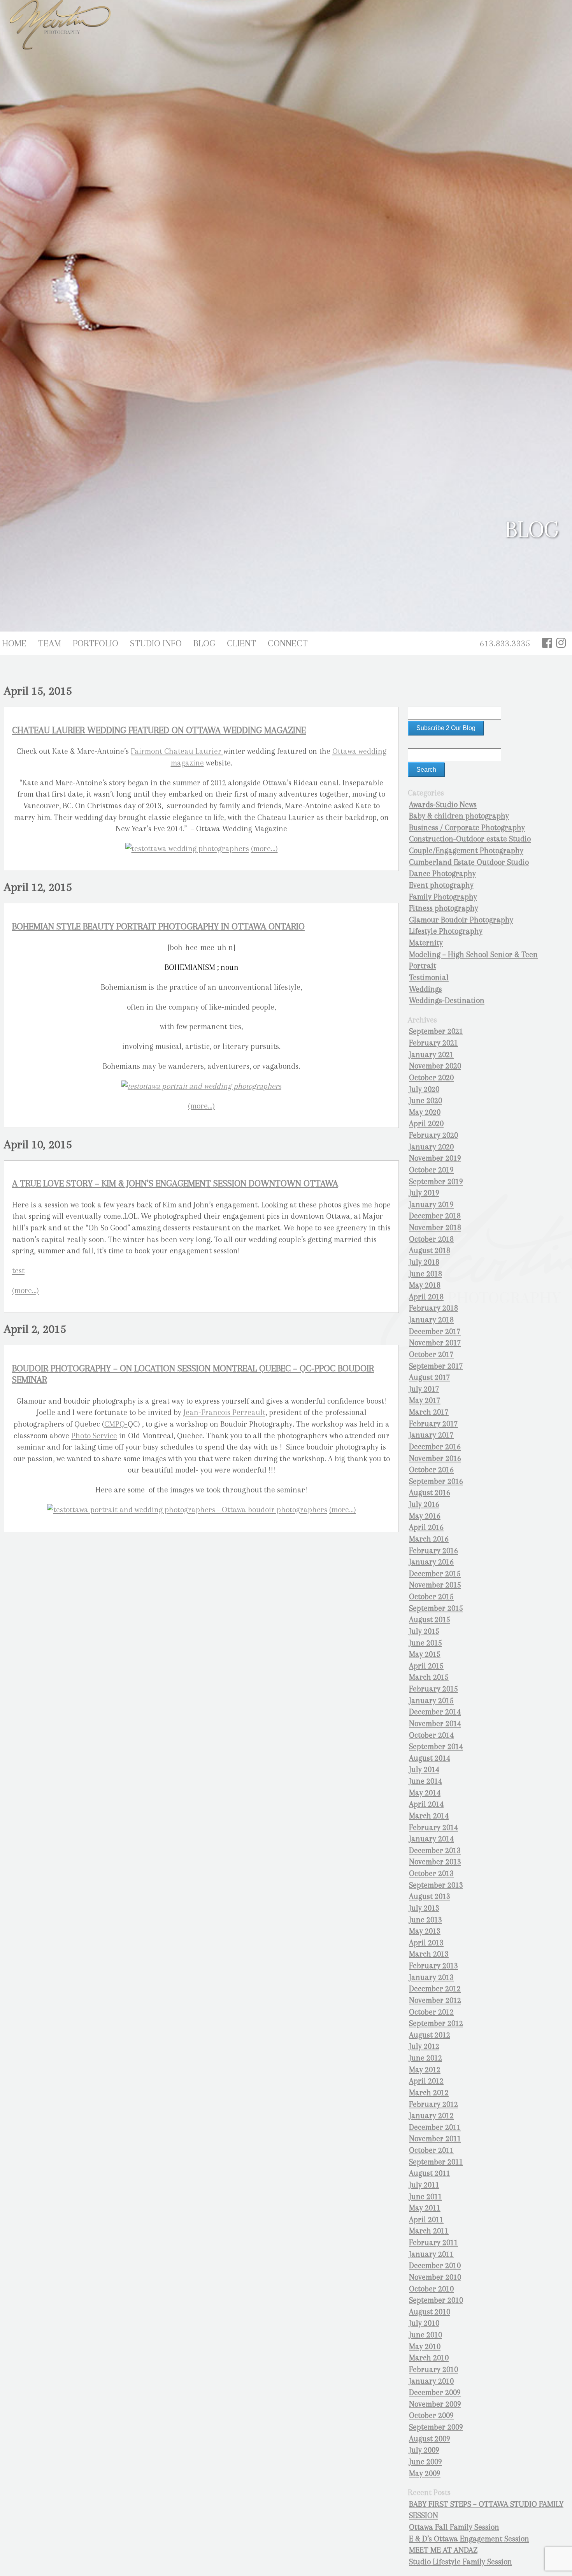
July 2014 (424, 1769)
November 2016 (435, 1458)
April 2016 (426, 1527)
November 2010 (435, 2277)
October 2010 (431, 2289)
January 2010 (431, 2381)
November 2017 (435, 1343)
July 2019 (424, 1193)
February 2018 (433, 1308)
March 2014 (429, 1816)
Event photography (441, 885)
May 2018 (425, 1285)
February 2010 (433, 2369)
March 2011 (429, 2231)
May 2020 (425, 1112)
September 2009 (436, 2427)
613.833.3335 (505, 643)
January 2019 (431, 1204)
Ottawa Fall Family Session (454, 2527)
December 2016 (435, 1447)
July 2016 (424, 1504)
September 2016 (436, 1481)
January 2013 (431, 1977)
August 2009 (430, 2439)
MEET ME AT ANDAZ (443, 2550)
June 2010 (425, 2335)
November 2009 (435, 2404)
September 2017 (436, 1366)
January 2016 (431, 1562)
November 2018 (435, 1227)
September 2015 (436, 1608)
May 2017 (425, 1400)
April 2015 (426, 1666)
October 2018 (431, 1239)
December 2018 (435, 1216)
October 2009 (431, 2415)
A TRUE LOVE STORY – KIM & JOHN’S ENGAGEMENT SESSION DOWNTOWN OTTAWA (175, 1183)
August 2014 (430, 1758)
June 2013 (425, 1920)
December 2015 (435, 1574)
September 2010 (436, 2300)
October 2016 (431, 1470)
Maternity (426, 943)
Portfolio (96, 643)
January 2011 (431, 2254)
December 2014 (435, 1712)
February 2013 (433, 1966)
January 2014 (431, 1839)
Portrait (423, 966)
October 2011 (431, 2150)
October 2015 (431, 1597)
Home (14, 643)
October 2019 (431, 1170)
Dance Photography (442, 874)
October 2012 (431, 2012)
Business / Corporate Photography (467, 828)
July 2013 (424, 1908)
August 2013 (430, 1896)
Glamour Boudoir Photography (461, 920)
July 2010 (424, 2323)
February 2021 (433, 1043)
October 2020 (431, 1078)
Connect (288, 643)
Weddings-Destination (447, 1000)
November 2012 (435, 2000)
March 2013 (429, 1954)
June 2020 (425, 1101)
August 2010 (430, 2312)
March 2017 (429, 1412)
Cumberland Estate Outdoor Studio (469, 862)
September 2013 (436, 1885)
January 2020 (431, 1147)
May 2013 (425, 1931)
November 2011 (435, 2139)
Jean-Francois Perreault (224, 1412)
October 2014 (431, 1735)
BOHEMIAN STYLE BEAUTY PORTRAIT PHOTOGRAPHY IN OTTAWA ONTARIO (158, 926)
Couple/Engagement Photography (466, 851)
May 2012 (425, 2070)
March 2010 (429, 2358)
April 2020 (426, 1123)
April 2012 (426, 2081)
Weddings (425, 989)
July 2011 (424, 2185)
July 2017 (424, 1389)
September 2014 (436, 1746)
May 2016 (425, 1516)
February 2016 (433, 1551)
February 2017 (433, 1424)
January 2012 (431, 2116)
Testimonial (429, 977)
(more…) (264, 849)
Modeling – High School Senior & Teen (473, 955)
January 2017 (431, 1435)
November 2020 (435, 1066)
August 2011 (430, 2173)
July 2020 (424, 1089)
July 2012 (424, 2046)
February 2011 (433, 2243)
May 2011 (425, 2208)
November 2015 (435, 1585)
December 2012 (435, 1989)
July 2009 (424, 2450)
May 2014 (425, 1793)
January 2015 (431, 1701)
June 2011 (425, 2197)
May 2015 (425, 1654)
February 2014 (433, 1827)
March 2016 (429, 1539)
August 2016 (430, 1493)
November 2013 (435, 1862)
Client (241, 643)
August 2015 (430, 1620)
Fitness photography (444, 908)
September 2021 (436, 1031)
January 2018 (431, 1320)
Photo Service (94, 1436)
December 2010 (435, 2265)
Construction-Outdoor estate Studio (470, 839)
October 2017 (431, 1354)
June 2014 (425, 1781)
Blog (204, 643)
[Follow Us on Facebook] (547, 643)
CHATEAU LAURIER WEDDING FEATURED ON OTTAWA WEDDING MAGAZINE (159, 730)
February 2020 (433, 1135)
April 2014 (426, 1804)
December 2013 (435, 1850)
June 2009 (425, 2462)
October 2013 (431, 1873)
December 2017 (435, 1331)
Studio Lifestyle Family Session (461, 2562)
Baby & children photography (459, 816)
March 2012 (429, 2093)
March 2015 (429, 1677)
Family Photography (443, 897)
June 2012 (425, 2058)
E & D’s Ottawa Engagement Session (469, 2539)
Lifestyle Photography (446, 931)
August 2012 (430, 2035)
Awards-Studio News (443, 805)
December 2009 (435, 2392)
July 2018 (424, 1262)
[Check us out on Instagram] (561, 643)
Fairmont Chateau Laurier (177, 751)
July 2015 (424, 1631)
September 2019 (436, 1182)
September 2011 (436, 2162)
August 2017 (430, 1377)
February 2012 (433, 2104)
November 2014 (435, 1723)
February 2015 (433, 1689)
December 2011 (435, 2127)
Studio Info (156, 643)
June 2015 (425, 1643)
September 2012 (436, 2023)
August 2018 (430, 1250)
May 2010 (425, 2346)
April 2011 (426, 2220)
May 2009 (425, 2473)
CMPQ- (116, 1424)
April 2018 (426, 1297)
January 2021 (431, 1055)
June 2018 (425, 1274)
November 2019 (435, 1158)
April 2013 (426, 1943)
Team (50, 643)
